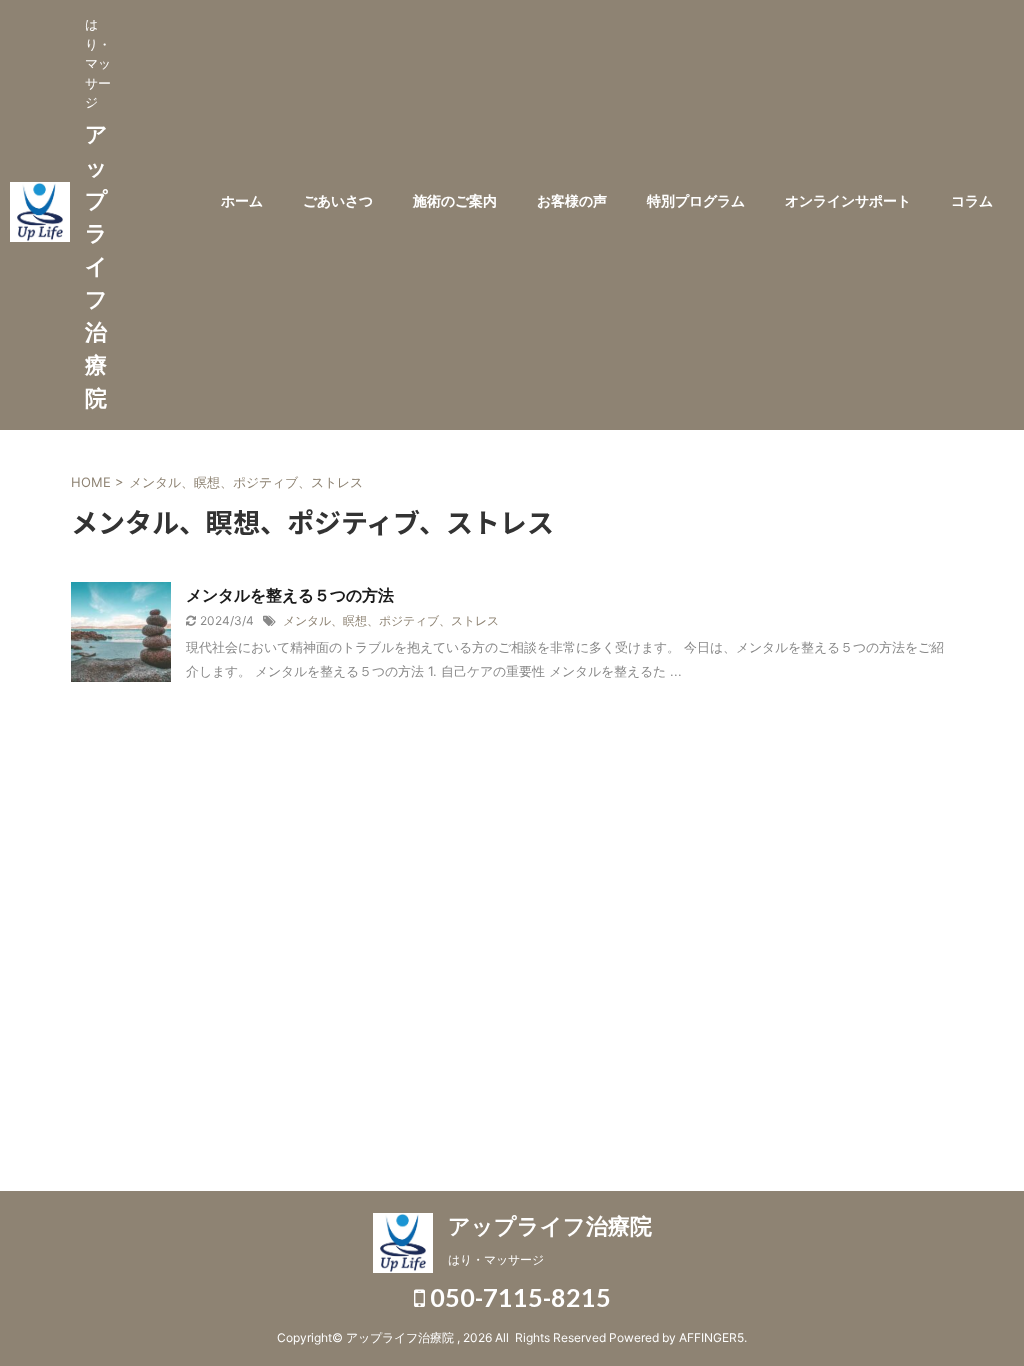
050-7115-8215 (518, 1297)
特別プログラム (696, 200)
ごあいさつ (338, 200)
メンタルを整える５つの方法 (290, 595)
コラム (972, 200)
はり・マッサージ (496, 1259)
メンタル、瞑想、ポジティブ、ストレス (391, 620)
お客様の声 (572, 200)
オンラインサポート (848, 200)
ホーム (242, 200)
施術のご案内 (455, 200)
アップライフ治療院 (96, 266)
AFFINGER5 (711, 1337)
